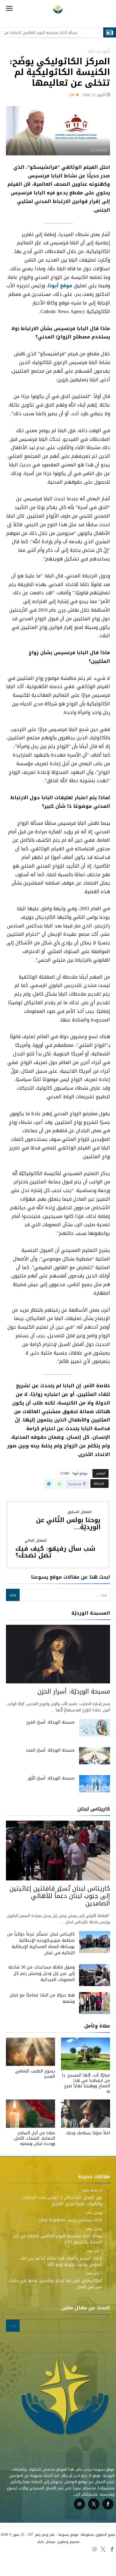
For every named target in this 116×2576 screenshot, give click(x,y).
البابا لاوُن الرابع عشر (19, 2557)
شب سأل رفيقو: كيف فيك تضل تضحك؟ (55, 1549)
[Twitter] (94, 2504)
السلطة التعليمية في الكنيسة (91, 2557)
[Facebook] (108, 2504)
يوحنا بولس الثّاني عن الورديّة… (68, 1520)
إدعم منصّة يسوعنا (46, 2564)
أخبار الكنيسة (16, 2564)
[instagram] (79, 2504)
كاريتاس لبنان (76, 2564)
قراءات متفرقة (51, 2557)
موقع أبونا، (59, 286)
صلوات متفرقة (103, 2564)
